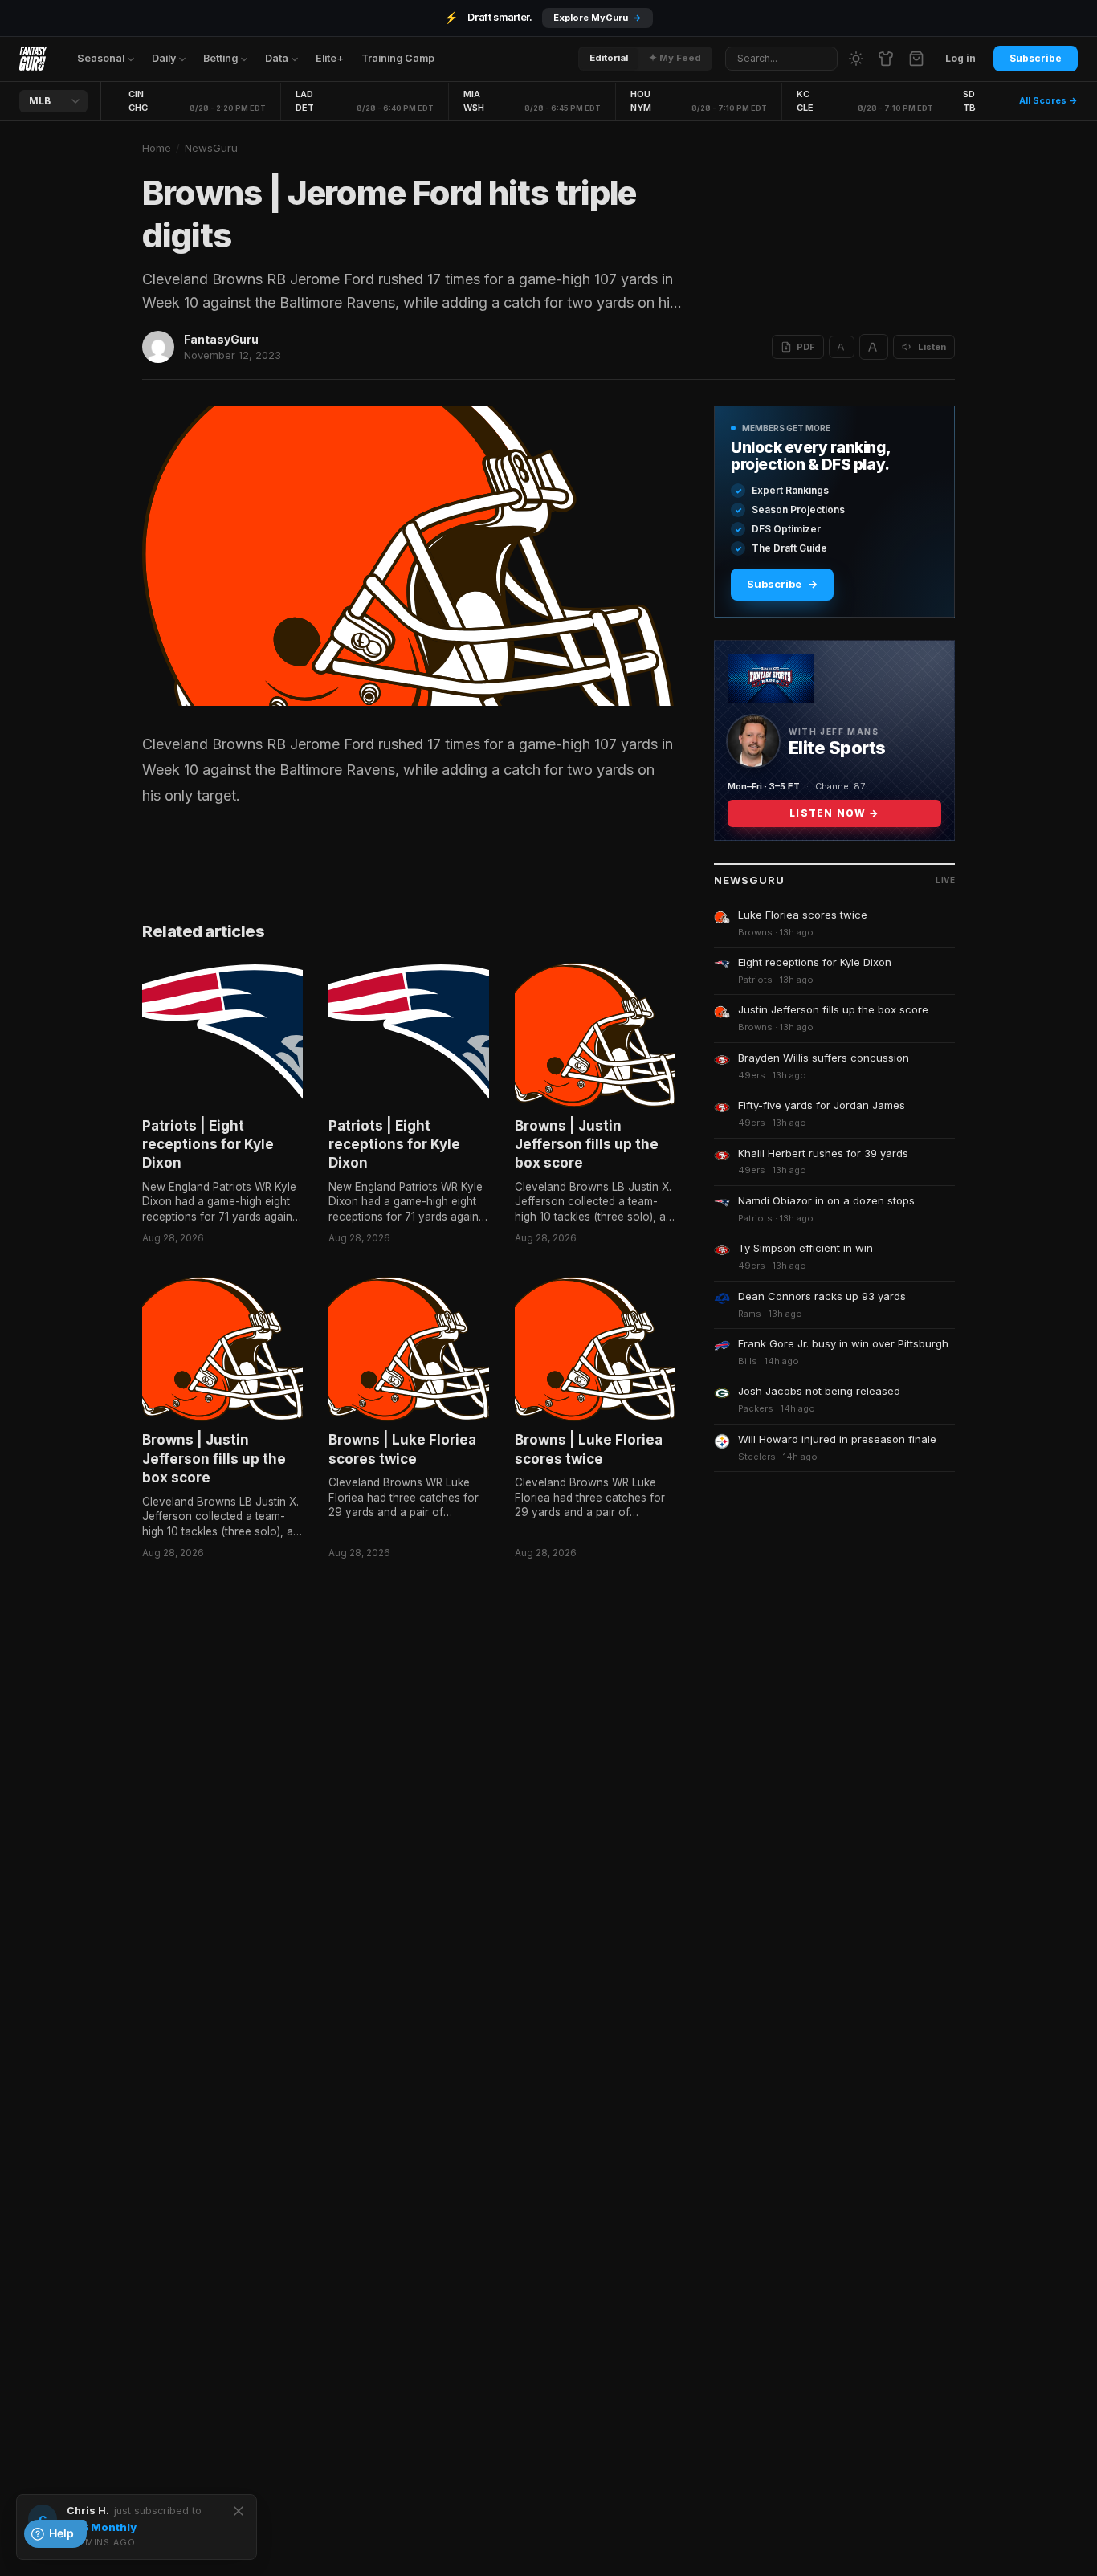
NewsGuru (211, 148)
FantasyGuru (221, 339)
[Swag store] (886, 59)
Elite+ (330, 58)
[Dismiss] (239, 2511)
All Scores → (1048, 100)
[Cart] (916, 59)
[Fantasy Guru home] (33, 59)
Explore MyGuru (597, 18)
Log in (960, 58)
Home (157, 148)
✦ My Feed (675, 58)
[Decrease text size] (842, 347)
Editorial (609, 58)
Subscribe (1036, 58)
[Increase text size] (874, 347)
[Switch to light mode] (856, 59)
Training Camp (398, 58)
